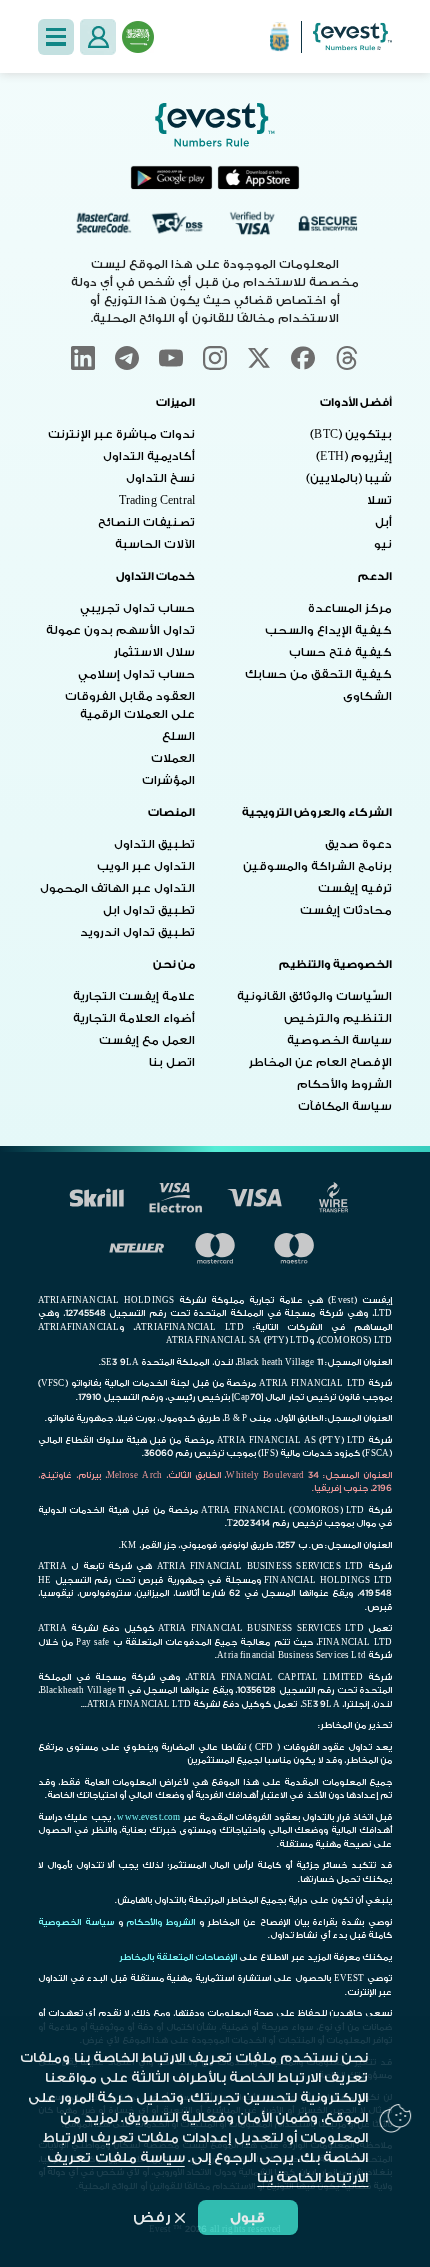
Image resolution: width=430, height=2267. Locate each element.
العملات (173, 758)
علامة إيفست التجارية (134, 996)
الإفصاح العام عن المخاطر (320, 1062)
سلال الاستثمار (154, 652)
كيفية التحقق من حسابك (318, 674)
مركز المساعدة (350, 608)
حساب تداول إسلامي (136, 674)
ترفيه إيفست (355, 888)
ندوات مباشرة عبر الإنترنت (121, 434)
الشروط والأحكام (344, 1084)
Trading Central (157, 500)
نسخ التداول (160, 478)
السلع (178, 736)
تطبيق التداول (154, 844)
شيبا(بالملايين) (349, 478)
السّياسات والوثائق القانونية (314, 996)
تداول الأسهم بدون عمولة (120, 630)
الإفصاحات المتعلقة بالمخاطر (178, 1957)
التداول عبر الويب (146, 866)
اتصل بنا (172, 1062)
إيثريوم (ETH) (354, 456)
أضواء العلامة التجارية (134, 1018)
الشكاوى (367, 696)
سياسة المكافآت (345, 1106)
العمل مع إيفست (147, 1040)
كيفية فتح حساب (340, 652)
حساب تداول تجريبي (137, 608)
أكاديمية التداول (149, 456)
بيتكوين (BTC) (351, 434)
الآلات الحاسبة (155, 544)
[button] (56, 37)
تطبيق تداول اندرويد (137, 932)
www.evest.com (148, 1817)
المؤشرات (168, 780)
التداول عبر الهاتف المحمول (117, 888)
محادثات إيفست (346, 910)
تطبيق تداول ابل (149, 910)
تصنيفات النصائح (146, 522)
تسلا (379, 500)
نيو (383, 544)
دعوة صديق (358, 844)
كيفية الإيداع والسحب (328, 630)
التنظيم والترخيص (338, 1018)
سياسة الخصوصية (339, 1040)
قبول (247, 2217)
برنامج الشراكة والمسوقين (317, 866)
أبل (383, 522)
